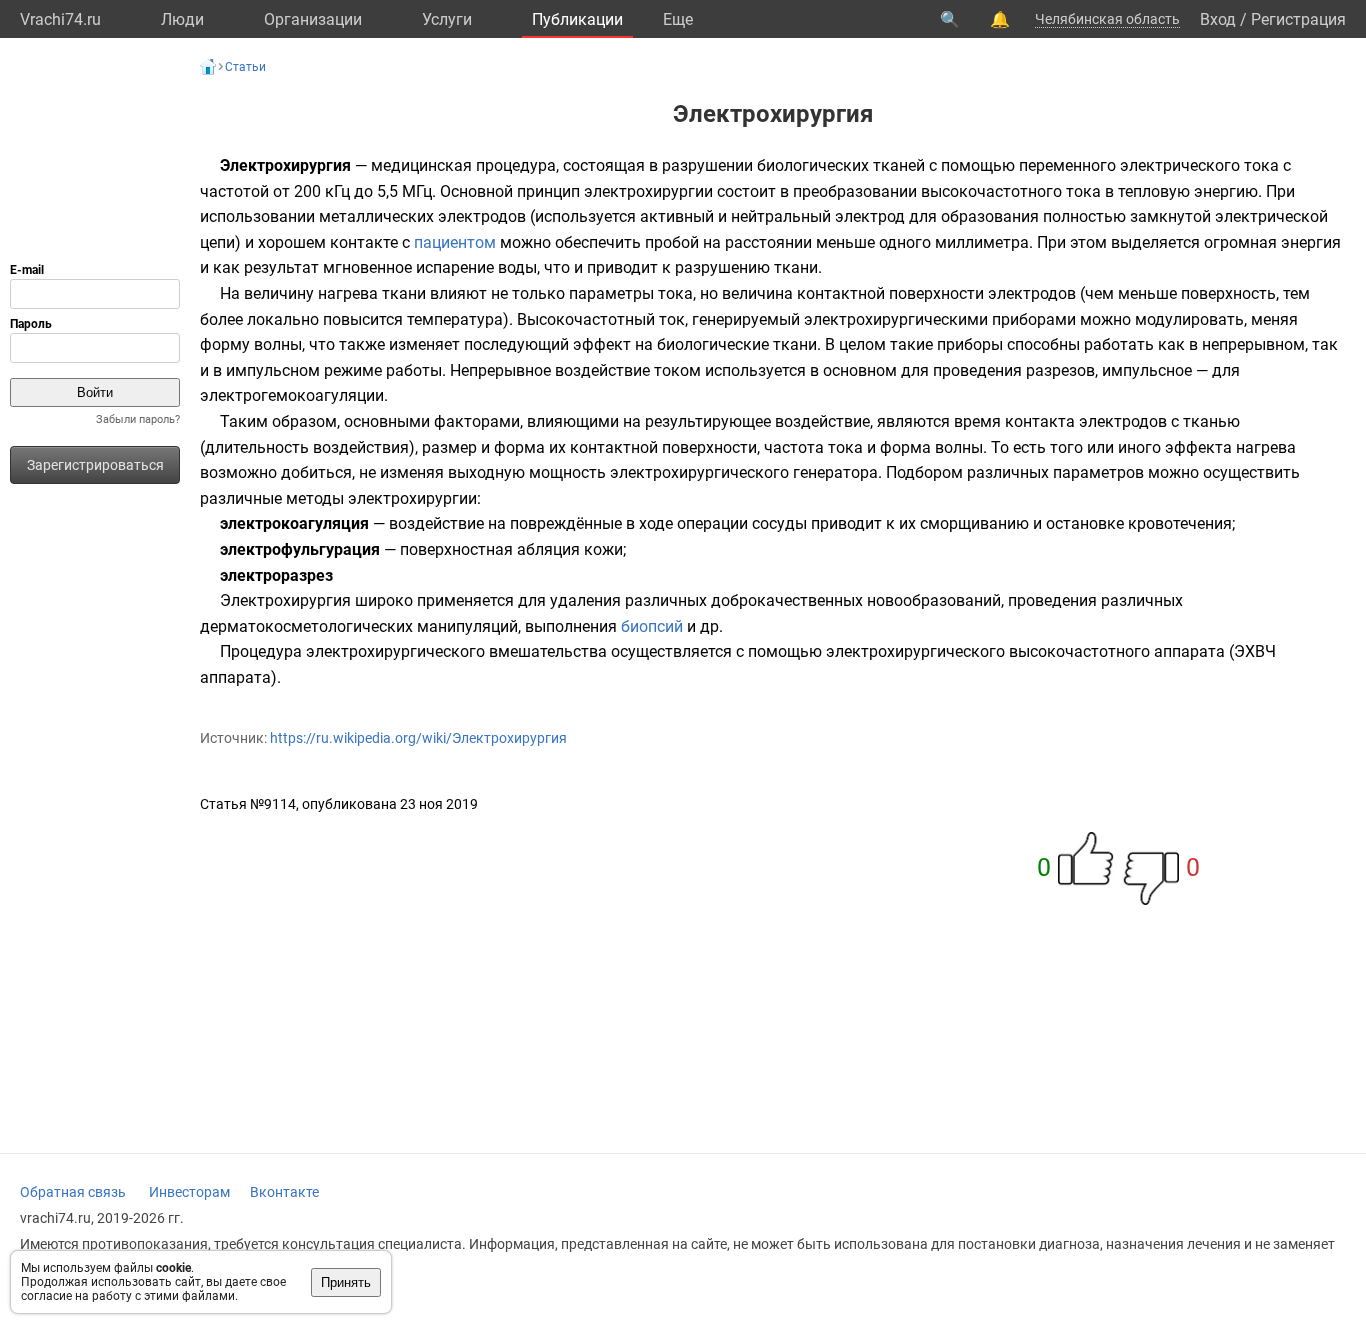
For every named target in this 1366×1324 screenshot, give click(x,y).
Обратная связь (73, 1192)
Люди (182, 19)
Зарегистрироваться (95, 465)
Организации (313, 19)
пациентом (455, 242)
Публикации (577, 19)
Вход (1218, 19)
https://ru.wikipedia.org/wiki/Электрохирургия (418, 738)
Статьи (245, 67)
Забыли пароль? (138, 419)
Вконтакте (284, 1192)
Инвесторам (189, 1192)
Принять (346, 1282)
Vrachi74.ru (60, 19)
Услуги (447, 19)
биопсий (652, 626)
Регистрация (1298, 19)
